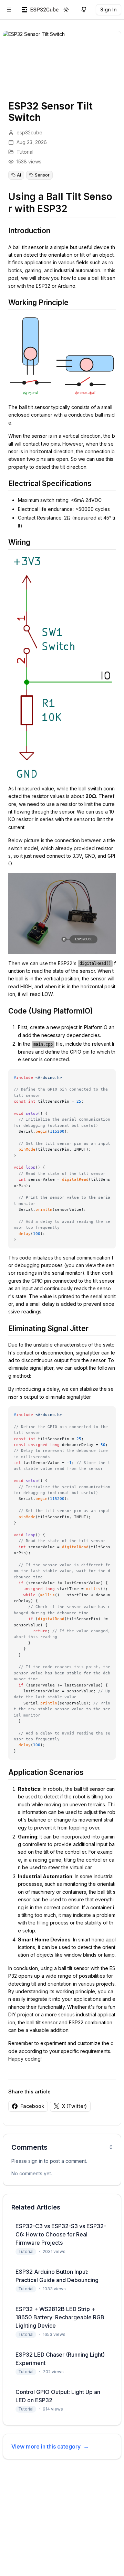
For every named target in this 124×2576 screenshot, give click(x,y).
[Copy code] (108, 1077)
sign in (35, 2161)
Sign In (108, 9)
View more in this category (50, 2446)
